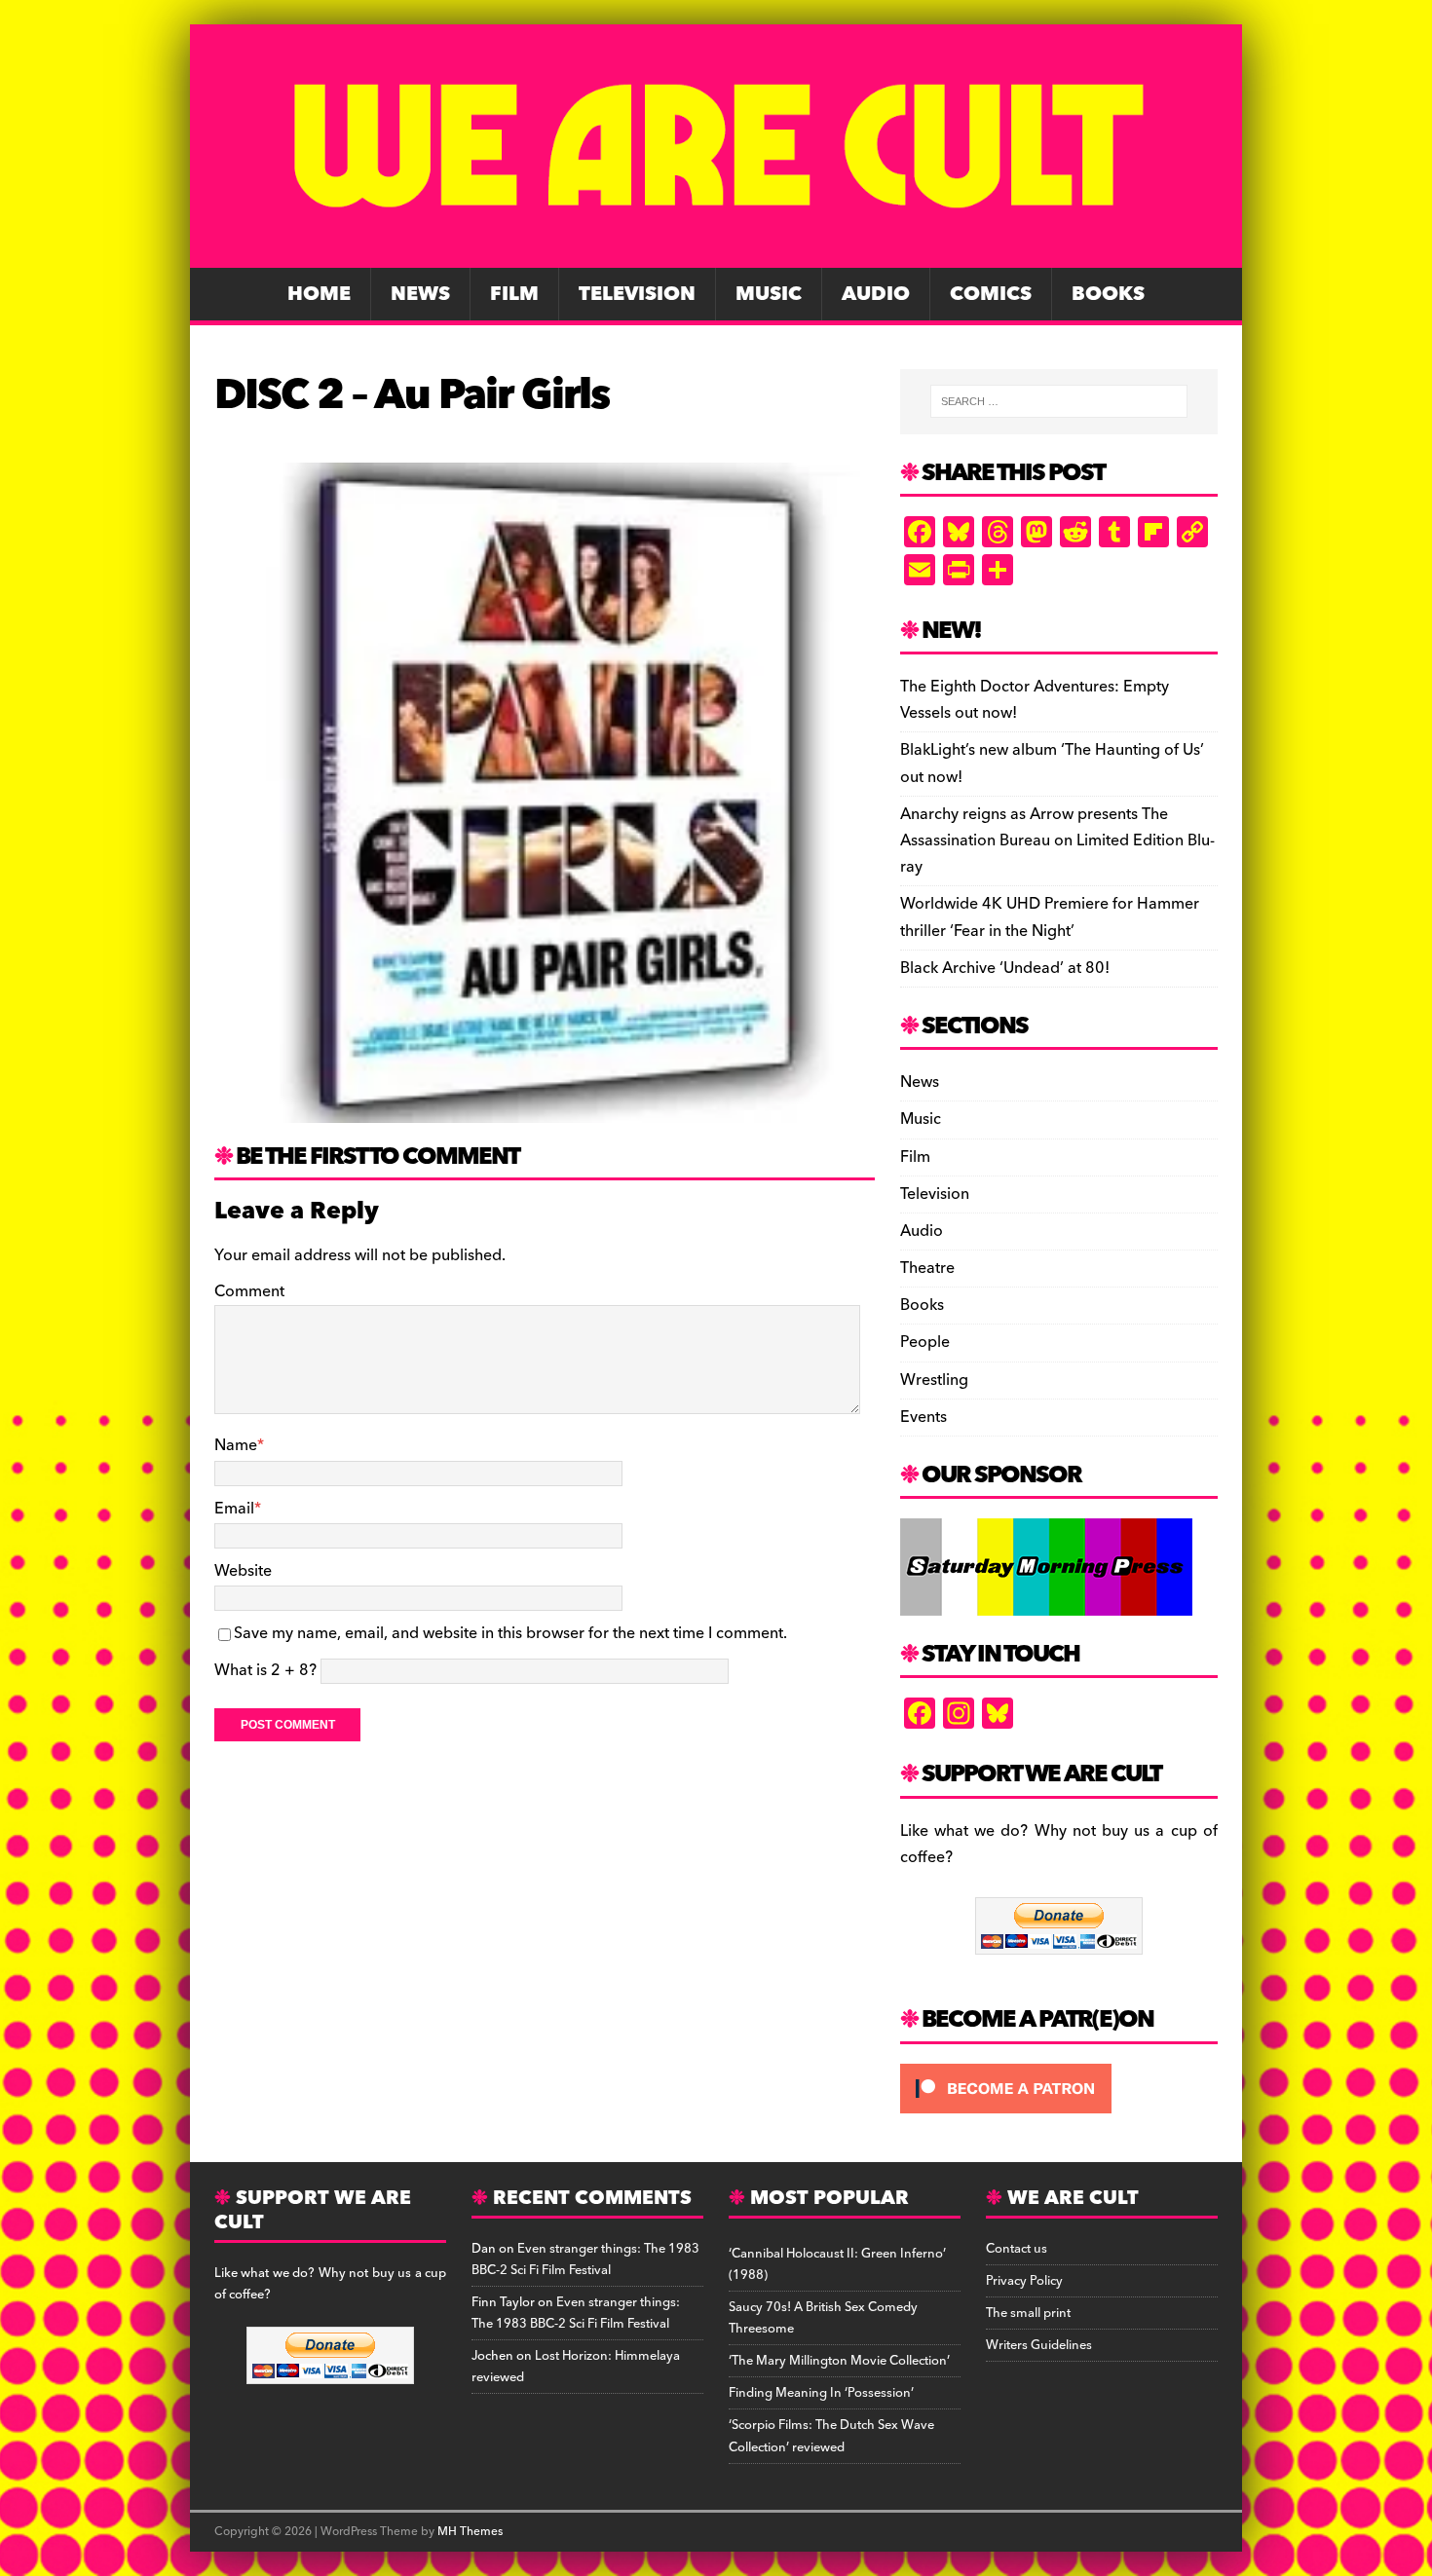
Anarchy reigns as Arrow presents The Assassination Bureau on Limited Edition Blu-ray (1057, 840)
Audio (876, 294)
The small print (1028, 2313)
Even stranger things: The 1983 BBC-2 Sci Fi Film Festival (585, 2259)
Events (923, 1417)
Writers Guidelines (1039, 2345)
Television (637, 294)
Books (1108, 294)
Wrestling (934, 1380)
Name (236, 1445)
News (420, 294)
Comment (249, 1291)
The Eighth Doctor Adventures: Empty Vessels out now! (1035, 700)
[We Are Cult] (716, 254)
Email (234, 1509)
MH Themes (470, 2532)
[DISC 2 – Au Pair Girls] (545, 1108)
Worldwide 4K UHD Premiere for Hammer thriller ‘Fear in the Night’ (1050, 917)
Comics (991, 294)
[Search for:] (1059, 401)
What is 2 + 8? (265, 1670)
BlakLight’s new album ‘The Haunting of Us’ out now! (1052, 763)
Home (319, 294)
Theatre (927, 1268)
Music (769, 294)
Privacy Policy (1024, 2281)
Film (514, 294)
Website (243, 1571)
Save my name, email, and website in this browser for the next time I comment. (510, 1633)
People (925, 1342)
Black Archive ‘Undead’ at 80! (1005, 968)
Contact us (1017, 2249)
